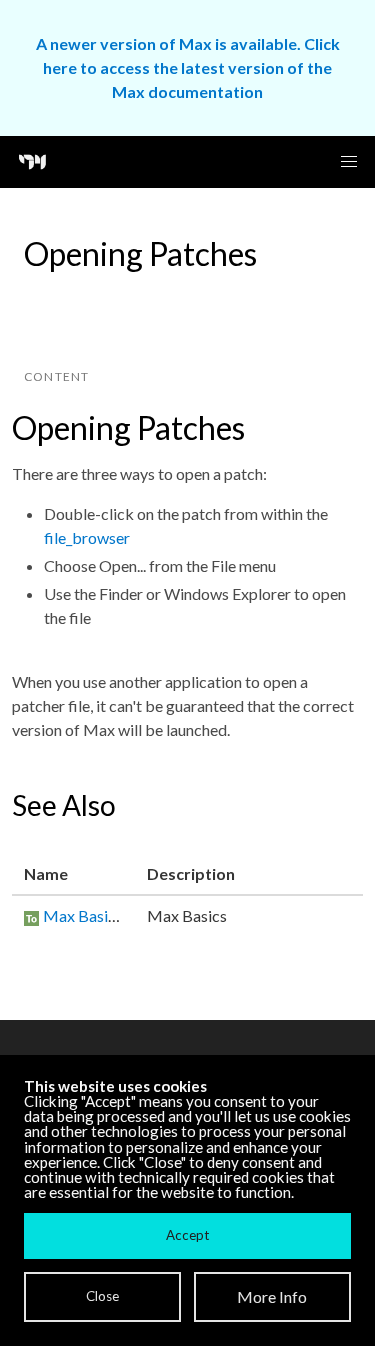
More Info (272, 1296)
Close (102, 1296)
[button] (349, 162)
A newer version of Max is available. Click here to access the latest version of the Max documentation (188, 67)
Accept (187, 1235)
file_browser (87, 537)
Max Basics (83, 915)
